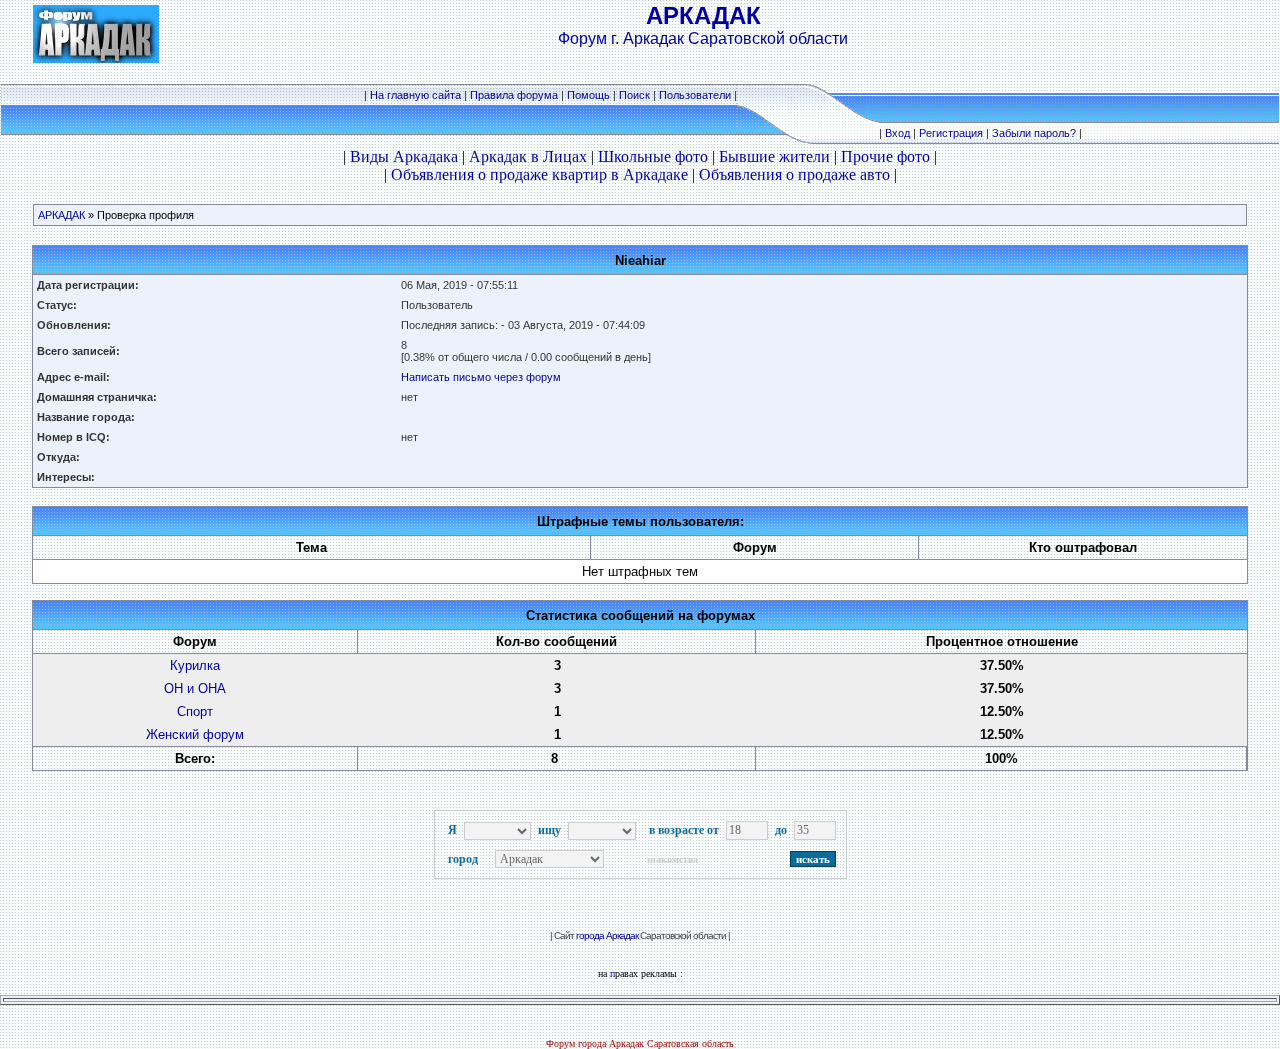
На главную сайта (415, 95)
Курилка (195, 665)
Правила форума (514, 95)
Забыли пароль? (1034, 133)
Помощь (588, 95)
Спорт (195, 711)
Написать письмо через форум (481, 377)
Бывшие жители (774, 156)
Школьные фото (653, 156)
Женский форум (195, 734)
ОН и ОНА (195, 688)
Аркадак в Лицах (528, 156)
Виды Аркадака (404, 156)
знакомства (672, 859)
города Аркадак (607, 935)
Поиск (634, 95)
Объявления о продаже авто (794, 174)
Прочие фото (885, 156)
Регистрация (951, 133)
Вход (897, 133)
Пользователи (695, 95)
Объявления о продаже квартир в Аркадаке (539, 174)
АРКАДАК (61, 215)
